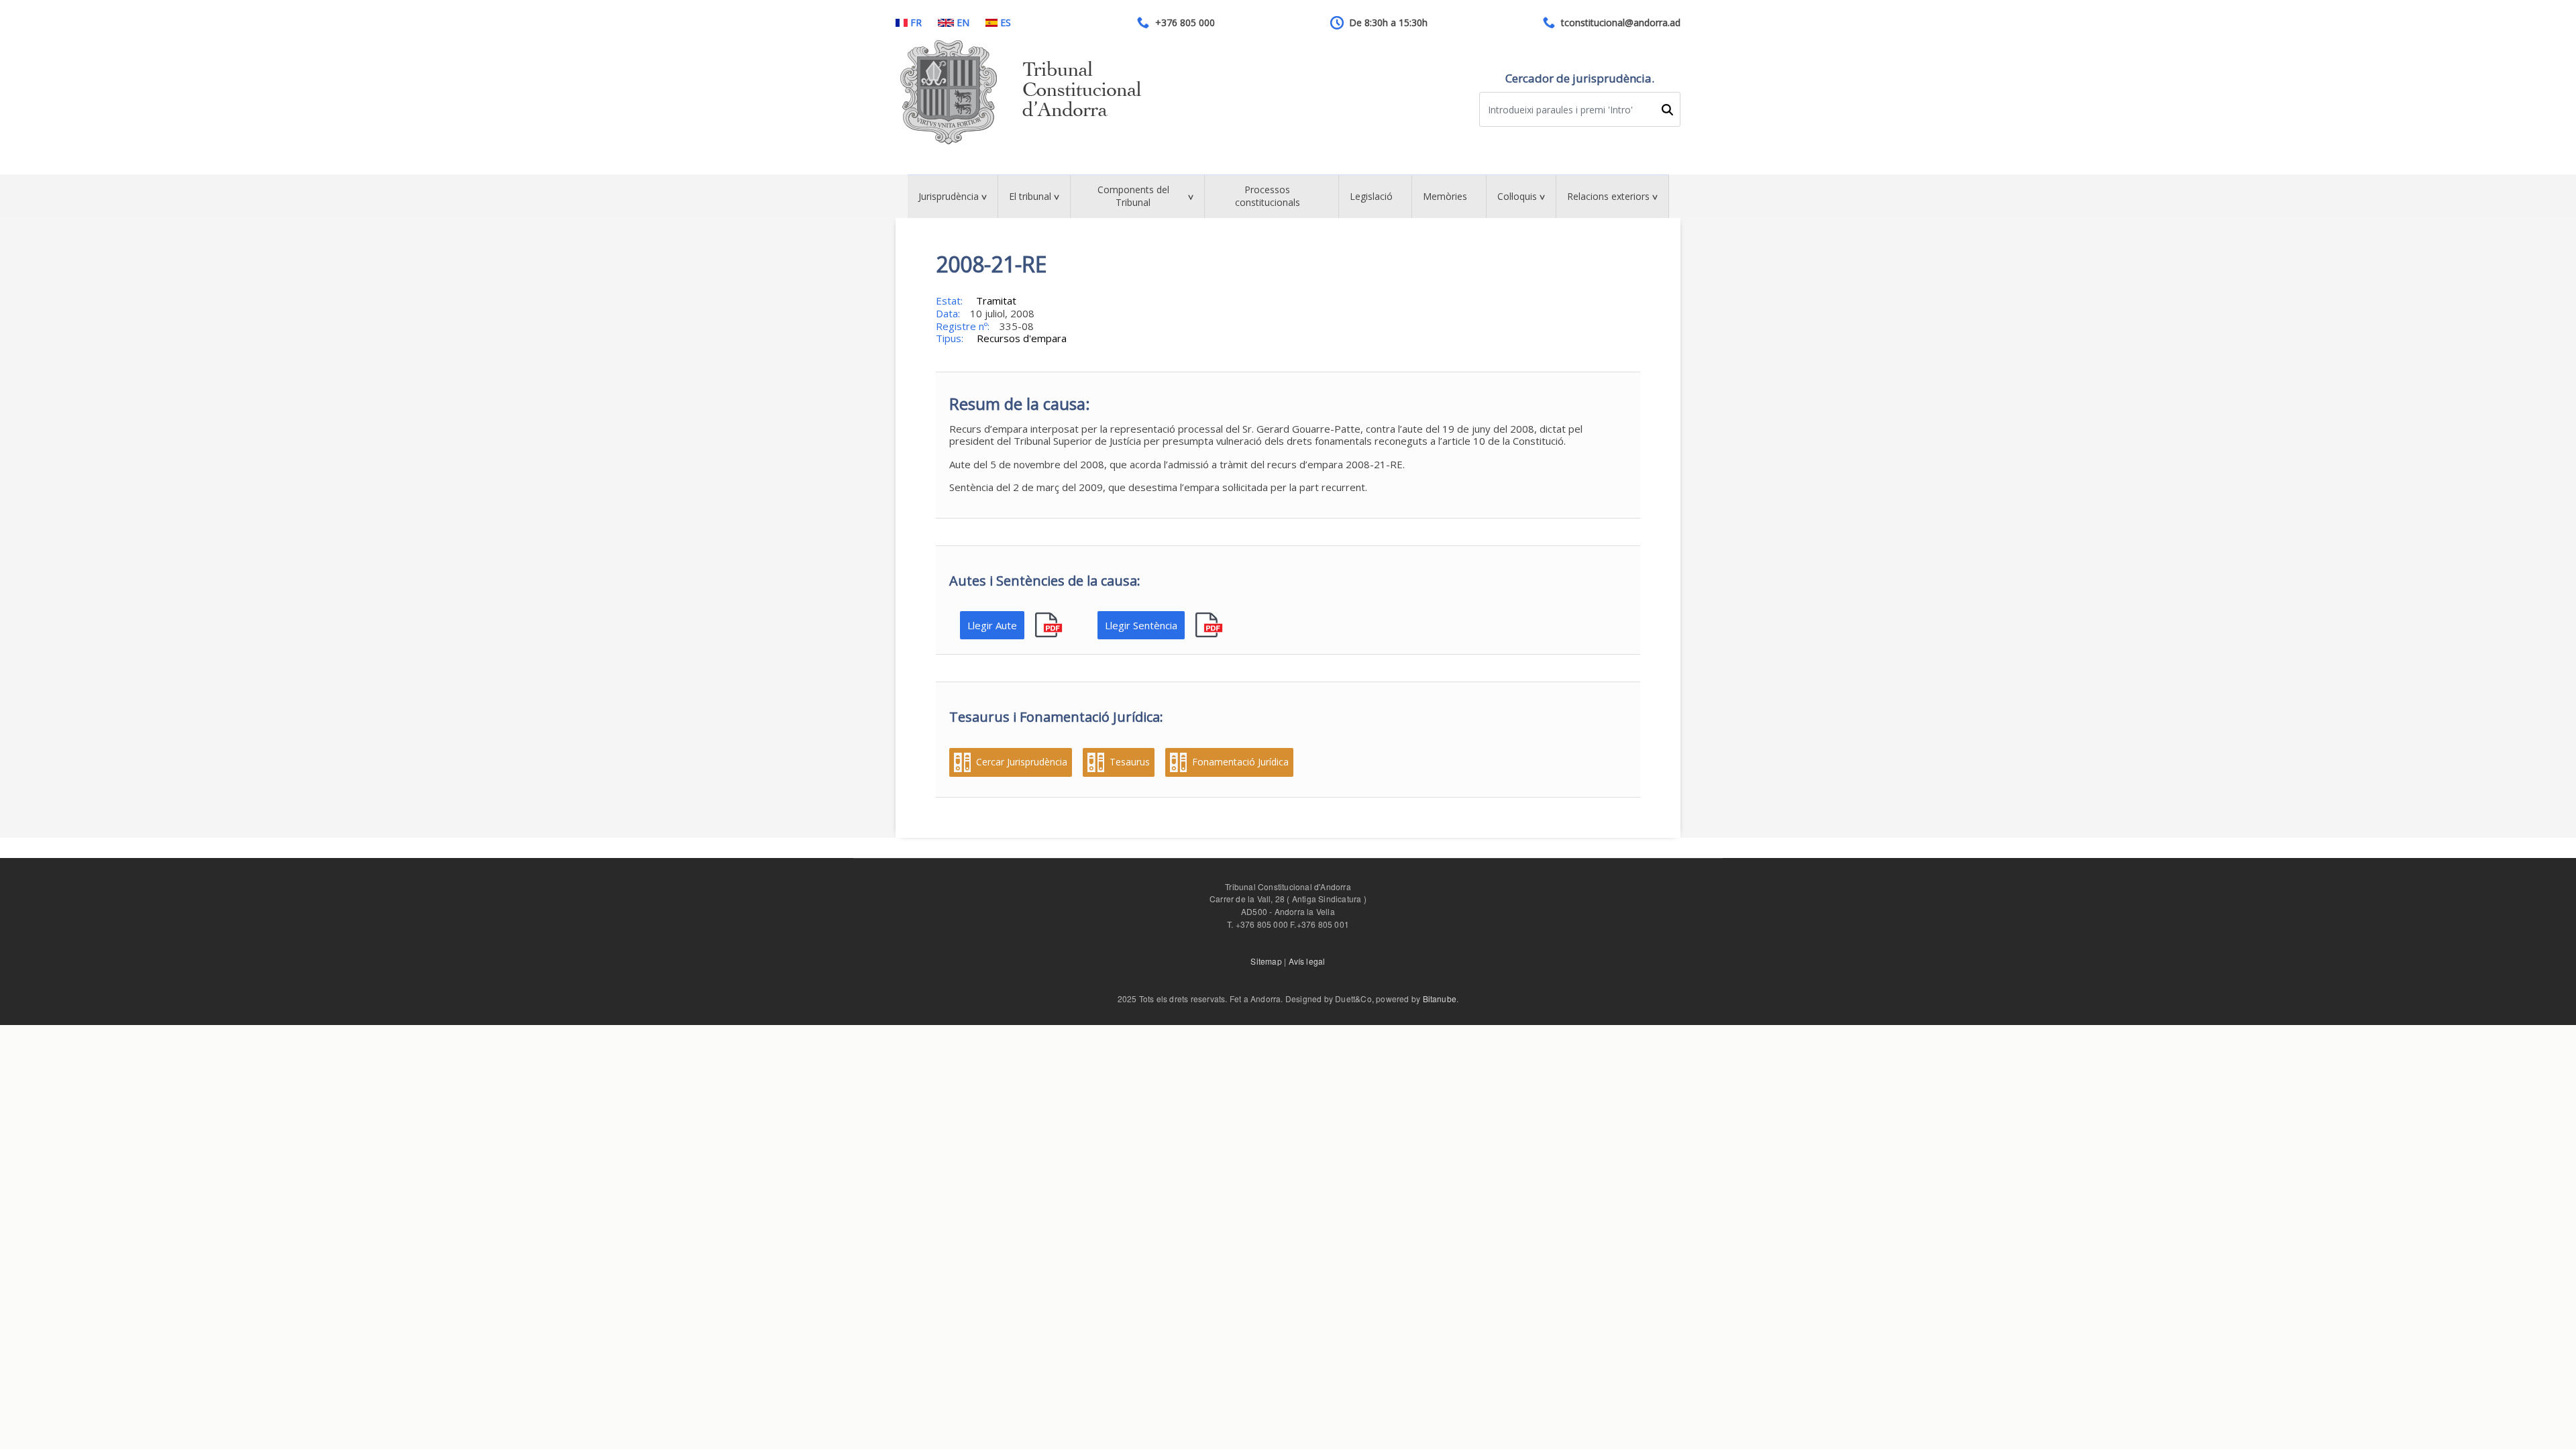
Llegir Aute (992, 625)
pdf (1050, 626)
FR (916, 23)
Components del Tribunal (1133, 196)
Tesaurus (1130, 762)
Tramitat (996, 301)
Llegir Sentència (1141, 625)
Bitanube (1440, 999)
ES (1006, 23)
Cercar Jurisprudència (1022, 762)
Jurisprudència (949, 196)
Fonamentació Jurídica (1240, 762)
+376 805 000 (1185, 23)
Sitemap (1266, 961)
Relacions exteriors (1608, 196)
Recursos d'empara (1022, 338)
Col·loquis (1517, 196)
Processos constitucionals (1268, 196)
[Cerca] (1667, 110)
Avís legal (1307, 961)
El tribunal (1030, 196)
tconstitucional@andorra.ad (1621, 23)
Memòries (1445, 196)
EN (963, 23)
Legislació (1371, 196)
